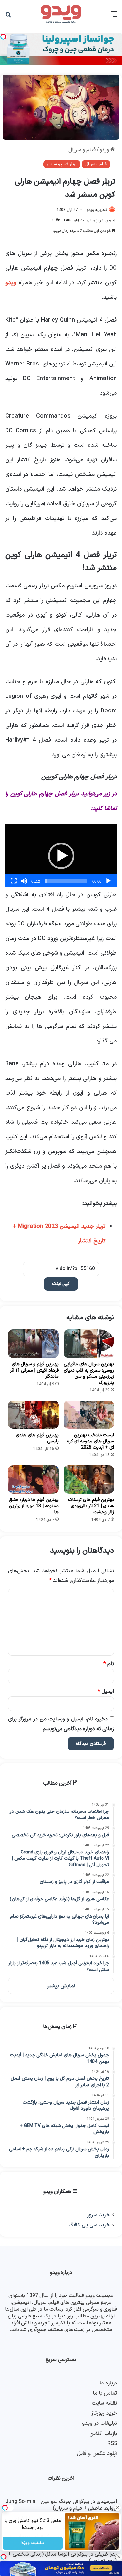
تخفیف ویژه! (33, 2543)
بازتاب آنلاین (103, 2433)
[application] (61, 856)
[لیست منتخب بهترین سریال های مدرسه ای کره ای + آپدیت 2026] (89, 1415)
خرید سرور (98, 2215)
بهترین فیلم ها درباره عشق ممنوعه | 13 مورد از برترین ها (34, 1506)
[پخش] (108, 881)
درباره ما (108, 2383)
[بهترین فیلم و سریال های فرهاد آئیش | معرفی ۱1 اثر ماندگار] (33, 1343)
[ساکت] (24, 881)
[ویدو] (61, 14)
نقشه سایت (104, 2403)
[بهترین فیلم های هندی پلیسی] (33, 1415)
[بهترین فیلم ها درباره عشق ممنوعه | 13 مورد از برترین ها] (33, 1479)
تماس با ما (105, 2393)
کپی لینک (61, 1284)
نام (109, 1664)
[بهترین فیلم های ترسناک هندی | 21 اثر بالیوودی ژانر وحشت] (89, 1479)
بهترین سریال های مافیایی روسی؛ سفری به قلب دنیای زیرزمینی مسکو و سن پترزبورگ (89, 1374)
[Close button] (119, 2557)
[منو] (114, 17)
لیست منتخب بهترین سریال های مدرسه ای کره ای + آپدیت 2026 (90, 1441)
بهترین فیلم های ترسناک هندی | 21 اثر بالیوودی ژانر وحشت (91, 1506)
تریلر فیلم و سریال (62, 164)
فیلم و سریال (82, 150)
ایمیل (106, 1692)
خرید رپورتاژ (104, 2413)
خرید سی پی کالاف (89, 2225)
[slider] (66, 881)
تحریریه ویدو (97, 210)
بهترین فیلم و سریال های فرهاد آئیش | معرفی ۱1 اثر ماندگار (34, 1370)
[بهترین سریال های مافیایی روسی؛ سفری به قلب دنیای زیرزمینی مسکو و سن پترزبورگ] (89, 1343)
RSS (112, 2443)
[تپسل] (3, 2557)
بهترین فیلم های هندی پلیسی (37, 1438)
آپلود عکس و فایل (97, 2454)
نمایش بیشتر (61, 1986)
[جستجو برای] (8, 17)
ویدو (105, 150)
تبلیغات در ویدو (100, 2423)
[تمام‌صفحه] (14, 881)
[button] (61, 856)
